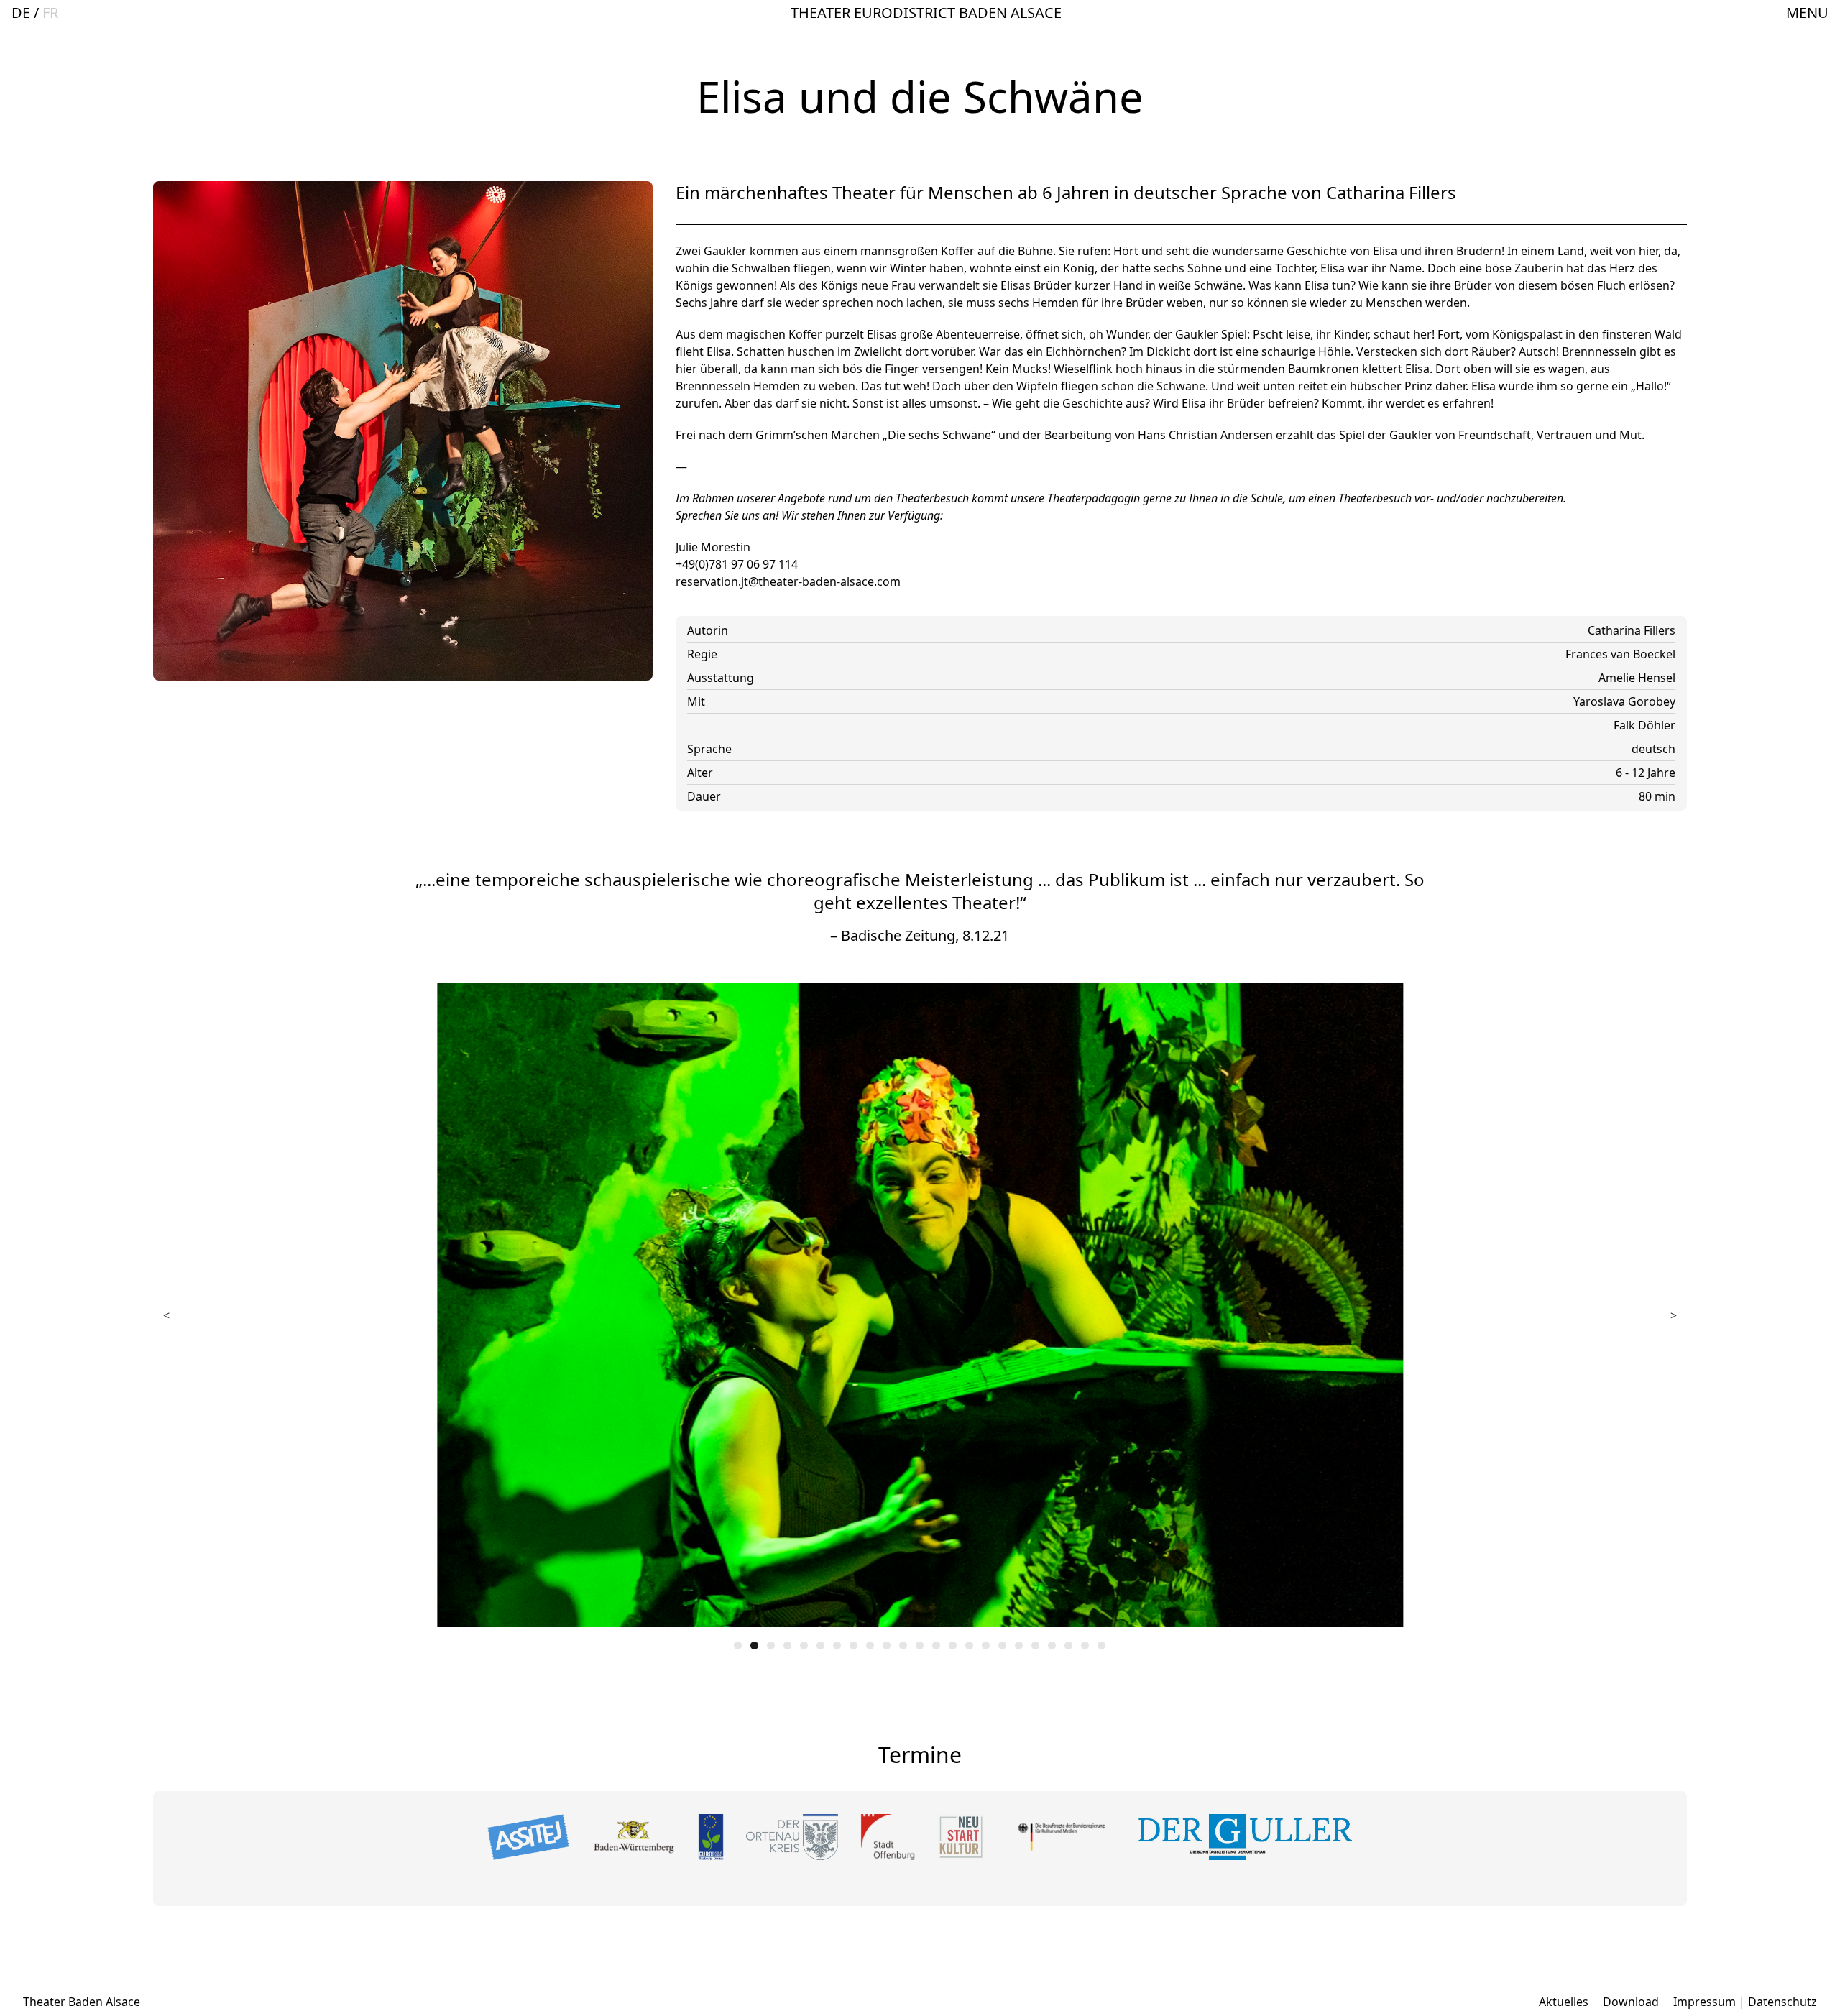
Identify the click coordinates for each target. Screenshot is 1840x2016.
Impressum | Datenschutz (1745, 2002)
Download (1631, 2002)
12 (920, 1646)
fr (50, 13)
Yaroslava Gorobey (1624, 701)
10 (887, 1646)
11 (903, 1646)
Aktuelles (1564, 2002)
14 (953, 1646)
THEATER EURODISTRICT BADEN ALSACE (926, 13)
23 (1101, 1646)
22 (1085, 1646)
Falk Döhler (1644, 725)
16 (986, 1646)
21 (1068, 1646)
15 (969, 1646)
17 (1002, 1646)
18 (1019, 1646)
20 (1052, 1646)
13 (936, 1646)
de (21, 13)
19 (1035, 1646)
